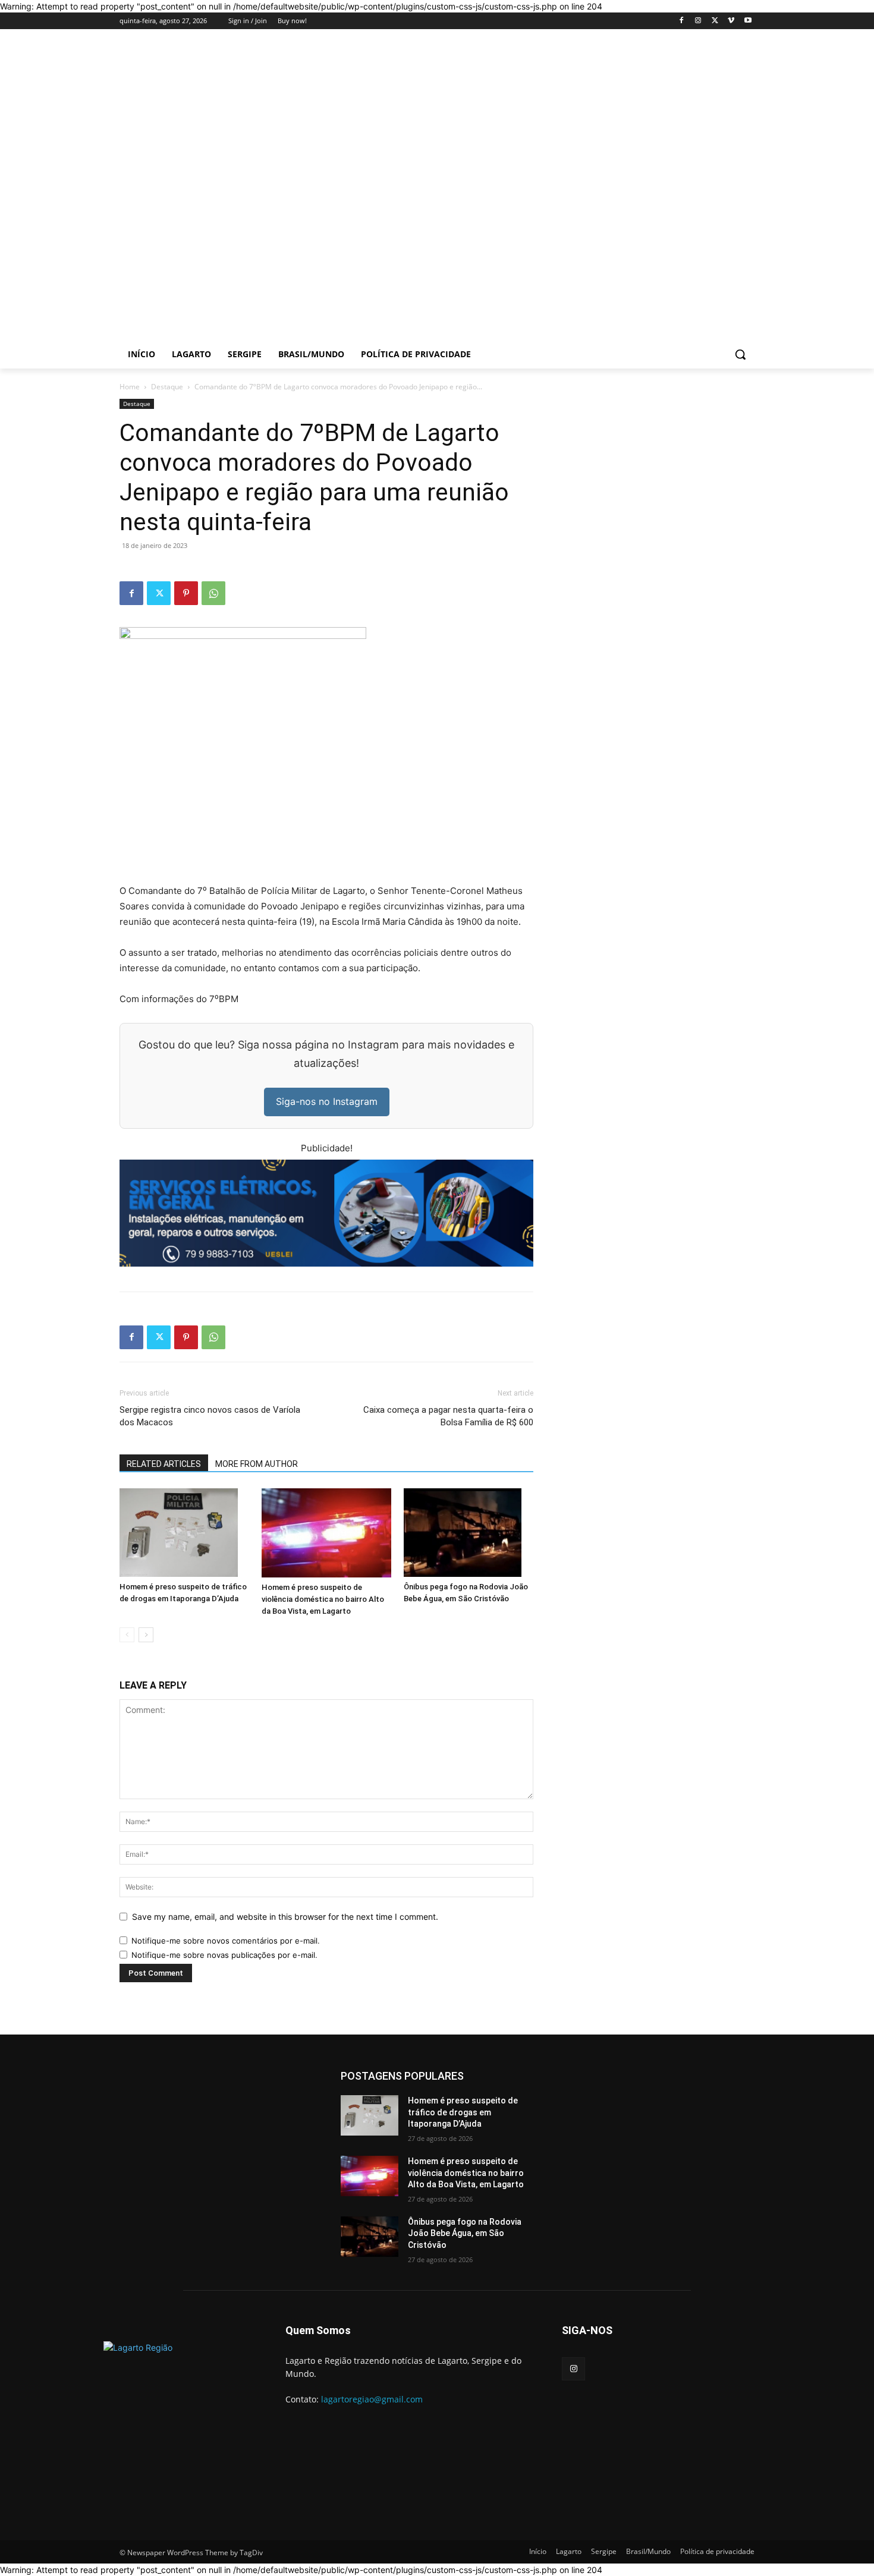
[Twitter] (715, 21)
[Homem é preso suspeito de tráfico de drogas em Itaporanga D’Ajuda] (184, 1533)
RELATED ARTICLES (164, 1464)
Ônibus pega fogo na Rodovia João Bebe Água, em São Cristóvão (465, 2233)
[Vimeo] (731, 21)
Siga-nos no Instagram (327, 1101)
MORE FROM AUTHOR (257, 1464)
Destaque (167, 387)
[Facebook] (682, 21)
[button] (740, 354)
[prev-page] (127, 1635)
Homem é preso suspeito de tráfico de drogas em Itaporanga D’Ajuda (463, 2112)
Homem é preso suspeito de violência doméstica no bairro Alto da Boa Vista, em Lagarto (323, 1599)
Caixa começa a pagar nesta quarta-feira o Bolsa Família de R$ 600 (448, 1416)
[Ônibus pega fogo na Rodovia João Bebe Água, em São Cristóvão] (469, 1533)
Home (130, 387)
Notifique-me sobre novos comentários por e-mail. (226, 1941)
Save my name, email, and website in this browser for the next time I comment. (285, 1917)
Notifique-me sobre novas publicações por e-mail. (224, 1955)
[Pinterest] (186, 593)
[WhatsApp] (213, 593)
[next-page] (146, 1635)
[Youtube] (748, 21)
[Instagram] (698, 21)
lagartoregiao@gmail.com (372, 2399)
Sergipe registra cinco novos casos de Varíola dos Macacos (210, 1416)
